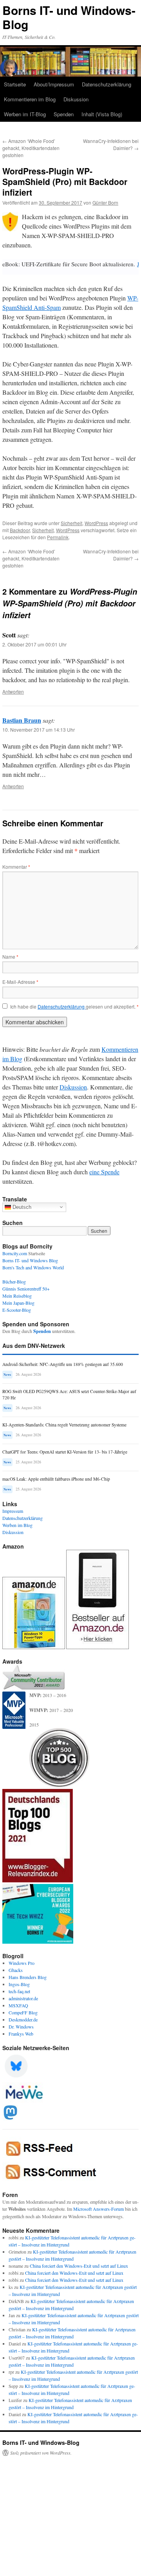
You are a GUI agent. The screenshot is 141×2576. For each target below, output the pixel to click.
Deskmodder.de (23, 2019)
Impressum (13, 1511)
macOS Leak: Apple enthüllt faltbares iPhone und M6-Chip (56, 1479)
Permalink (58, 537)
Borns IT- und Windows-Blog (69, 17)
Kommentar (16, 867)
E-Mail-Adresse (20, 982)
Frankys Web (21, 2034)
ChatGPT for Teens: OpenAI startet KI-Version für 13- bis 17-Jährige (65, 1452)
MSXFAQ (18, 2005)
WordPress (96, 523)
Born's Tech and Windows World (33, 1267)
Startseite (15, 84)
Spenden (64, 114)
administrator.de (23, 1998)
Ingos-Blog (19, 1984)
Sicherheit (71, 523)
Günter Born (105, 202)
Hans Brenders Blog (28, 1977)
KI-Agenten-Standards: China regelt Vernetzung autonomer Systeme (64, 1425)
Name (10, 957)
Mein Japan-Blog (18, 1303)
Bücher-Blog (14, 1282)
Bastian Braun (22, 720)
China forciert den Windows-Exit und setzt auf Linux (79, 2266)
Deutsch (21, 1207)
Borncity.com (15, 1253)
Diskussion (76, 99)
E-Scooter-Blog (17, 1310)
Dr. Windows (21, 2027)
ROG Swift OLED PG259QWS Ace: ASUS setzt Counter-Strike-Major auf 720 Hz (69, 1394)
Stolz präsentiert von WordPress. (41, 2453)
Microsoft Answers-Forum (99, 2209)
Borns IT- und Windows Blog (30, 1260)
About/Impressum (54, 84)
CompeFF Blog (23, 2012)
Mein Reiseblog (17, 1296)
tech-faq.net (19, 1991)
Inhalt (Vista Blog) (102, 114)
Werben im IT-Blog (25, 114)
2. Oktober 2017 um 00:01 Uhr (34, 644)
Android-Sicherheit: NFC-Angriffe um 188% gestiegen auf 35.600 (63, 1364)
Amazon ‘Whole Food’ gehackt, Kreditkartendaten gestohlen (31, 148)
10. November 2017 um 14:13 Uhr (39, 730)
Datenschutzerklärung (107, 84)
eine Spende (104, 1172)
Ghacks (16, 1970)
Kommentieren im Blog (30, 99)
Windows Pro (22, 1963)
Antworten (13, 691)
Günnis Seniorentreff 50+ (26, 1289)
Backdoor (20, 530)
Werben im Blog (17, 1525)
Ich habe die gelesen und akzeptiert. (74, 1007)
